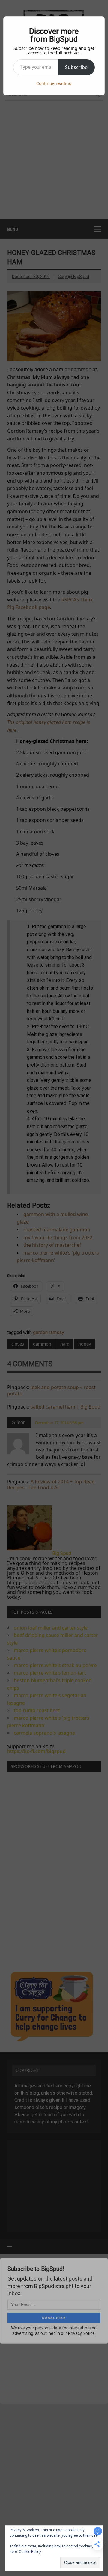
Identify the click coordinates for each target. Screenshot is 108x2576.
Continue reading (54, 83)
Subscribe (76, 67)
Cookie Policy (30, 2552)
